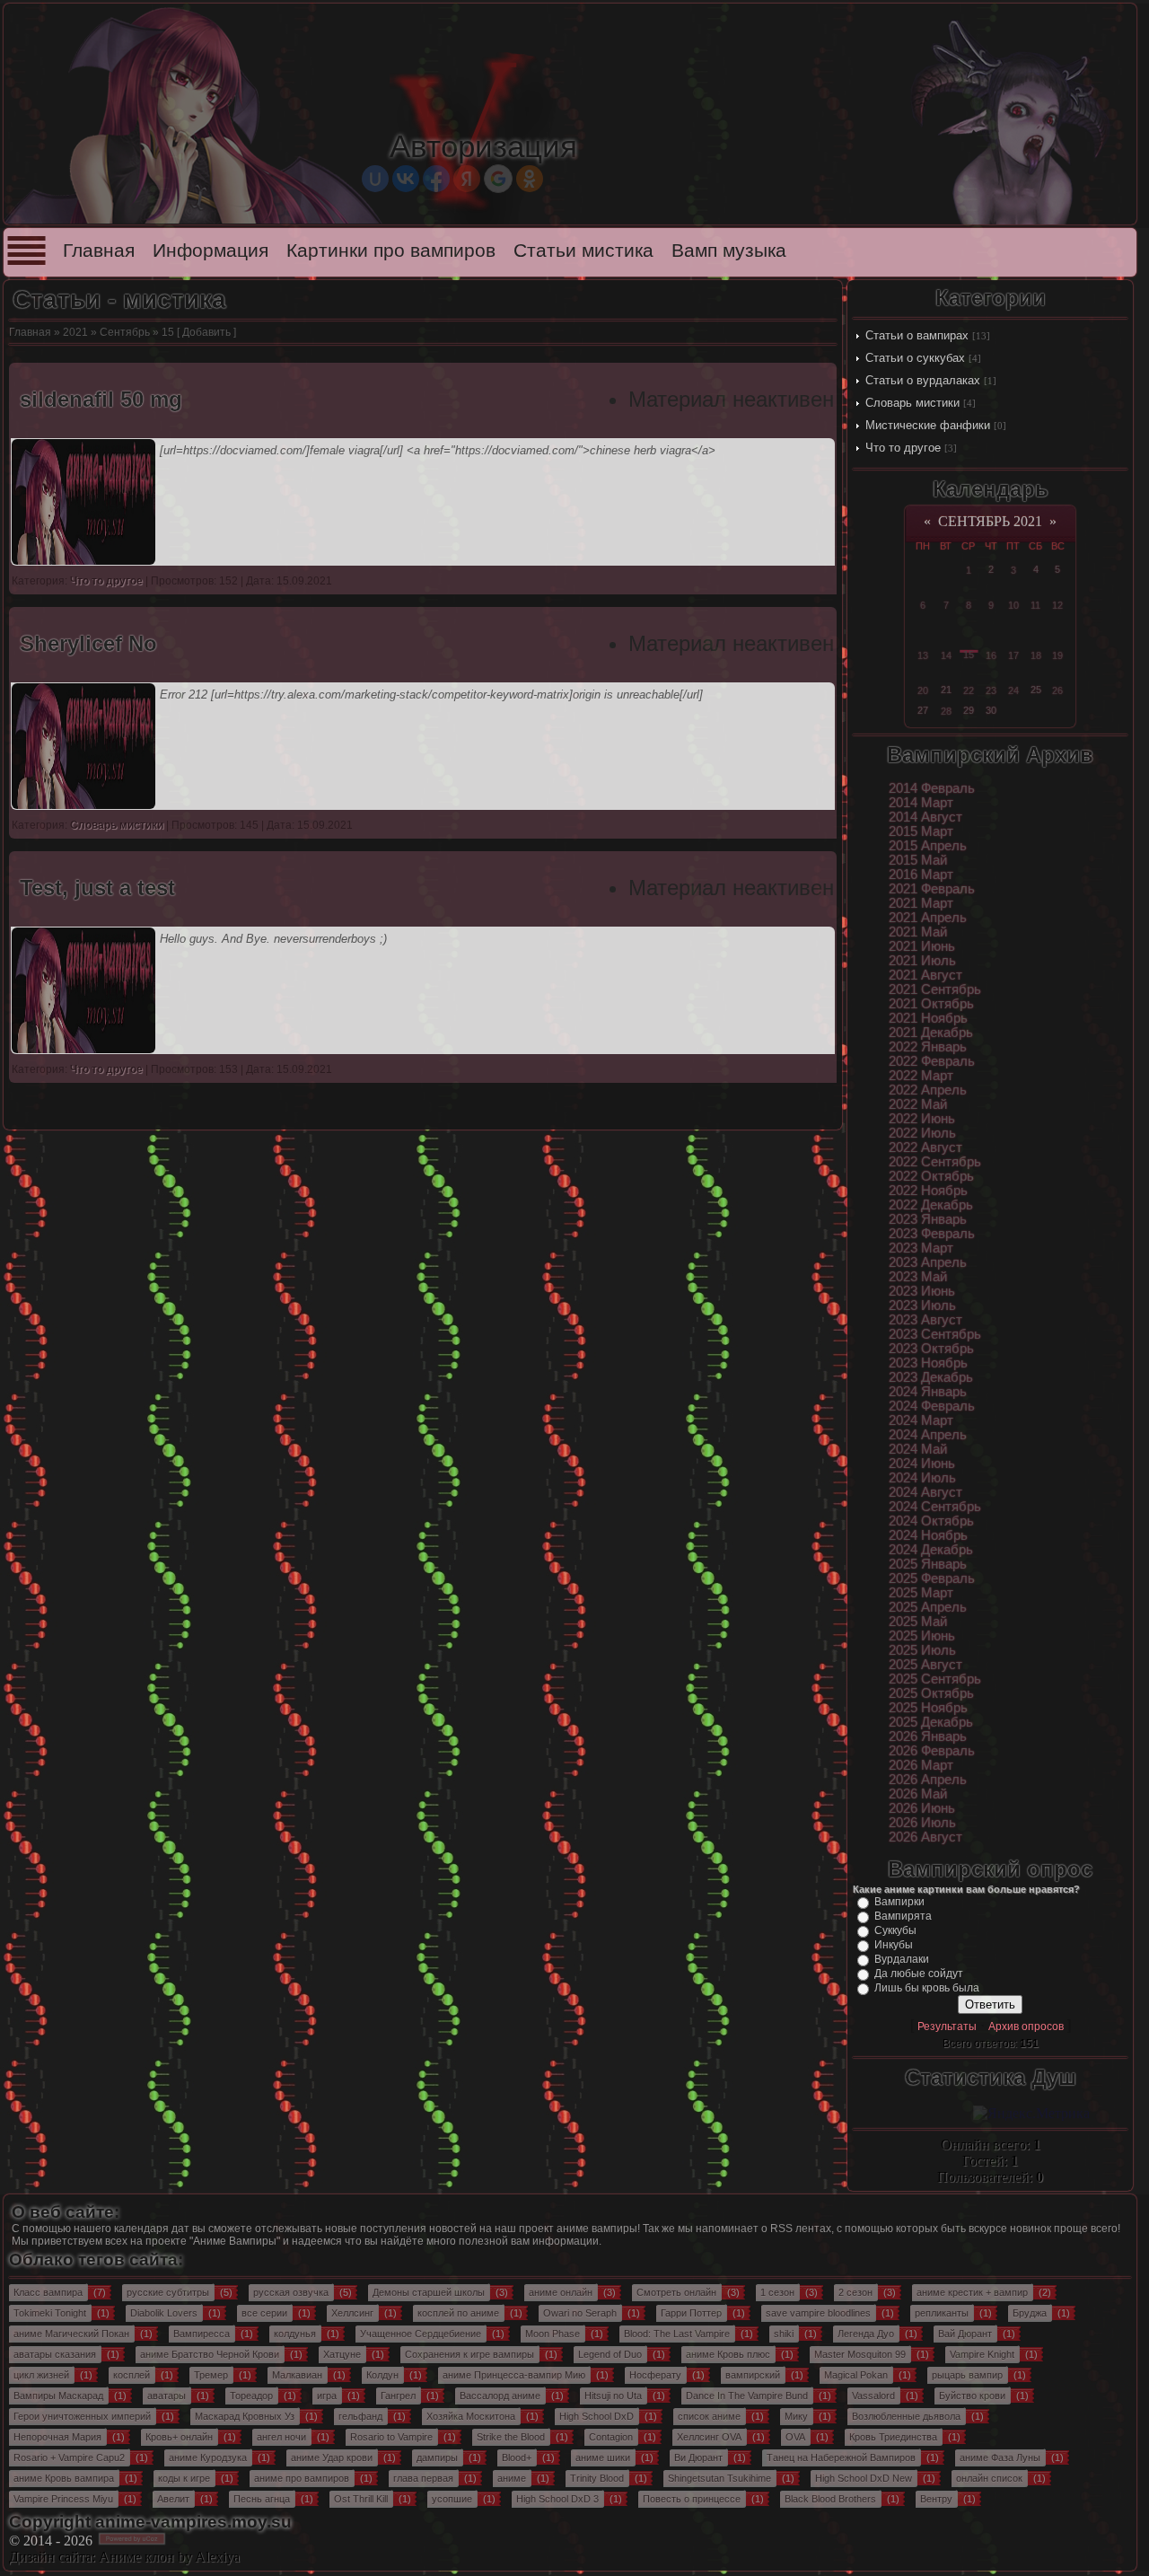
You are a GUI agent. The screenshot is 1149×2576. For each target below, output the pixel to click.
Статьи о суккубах (915, 358)
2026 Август (925, 1837)
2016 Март (921, 875)
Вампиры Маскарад (58, 2396)
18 (1036, 655)
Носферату (655, 2375)
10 (1013, 605)
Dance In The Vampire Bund (747, 2396)
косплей (132, 2375)
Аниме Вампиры (235, 2241)
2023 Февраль (932, 1234)
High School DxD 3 (557, 2499)
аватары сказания (55, 2354)
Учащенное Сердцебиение (421, 2334)
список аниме (709, 2416)
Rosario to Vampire (391, 2437)
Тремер (211, 2375)
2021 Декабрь (931, 1033)
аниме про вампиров (302, 2478)
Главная (99, 251)
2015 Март (921, 831)
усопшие (452, 2499)
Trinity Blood (597, 2478)
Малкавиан (297, 2375)
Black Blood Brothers (830, 2499)
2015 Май (918, 860)
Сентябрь (125, 332)
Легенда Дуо (866, 2334)
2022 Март (921, 1076)
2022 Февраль (932, 1061)
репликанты (942, 2313)
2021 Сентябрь (935, 989)
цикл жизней (41, 2375)
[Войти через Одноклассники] (530, 179)
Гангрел (398, 2396)
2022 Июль (922, 1133)
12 (1057, 605)
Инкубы (894, 1945)
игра (327, 2396)
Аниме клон (136, 2557)
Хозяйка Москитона (471, 2416)
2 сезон (855, 2292)
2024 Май (918, 1449)
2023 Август (925, 1320)
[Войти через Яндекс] (467, 179)
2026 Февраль (932, 1751)
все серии (264, 2313)
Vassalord (873, 2396)
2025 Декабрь (931, 1722)
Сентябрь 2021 (990, 521)
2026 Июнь (922, 1808)
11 (1035, 605)
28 (946, 711)
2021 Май (918, 932)
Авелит (173, 2499)
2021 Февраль (932, 889)
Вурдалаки (902, 1959)
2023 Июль (922, 1306)
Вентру (936, 2499)
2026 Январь (928, 1736)
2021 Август (925, 975)
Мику (796, 2416)
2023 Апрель (928, 1262)
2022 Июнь (922, 1119)
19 (1057, 655)
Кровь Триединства (893, 2437)
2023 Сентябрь (935, 1334)
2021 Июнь (922, 946)
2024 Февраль (932, 1406)
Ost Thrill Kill (361, 2499)
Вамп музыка (729, 251)
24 (1013, 690)
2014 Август (925, 817)
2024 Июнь (922, 1464)
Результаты (947, 2027)
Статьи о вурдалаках (923, 380)
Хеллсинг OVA (709, 2437)
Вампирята (903, 1916)
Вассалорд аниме (500, 2396)
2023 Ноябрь (928, 1363)
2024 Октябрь (931, 1521)
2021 (75, 332)
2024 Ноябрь (928, 1535)
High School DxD (596, 2416)
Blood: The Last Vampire (677, 2334)
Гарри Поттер (691, 2313)
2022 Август (925, 1147)
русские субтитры (168, 2292)
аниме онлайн (561, 2292)
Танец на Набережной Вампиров (841, 2457)
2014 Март (921, 803)
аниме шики (603, 2457)
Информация (211, 251)
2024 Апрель (928, 1435)
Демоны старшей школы (429, 2292)
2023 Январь (928, 1219)
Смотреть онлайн (676, 2292)
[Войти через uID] (375, 179)
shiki (784, 2334)
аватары (167, 2396)
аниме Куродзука (208, 2457)
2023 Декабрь (931, 1377)
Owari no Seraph (580, 2313)
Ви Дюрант (698, 2457)
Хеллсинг (352, 2313)
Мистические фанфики (928, 425)
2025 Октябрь (931, 1693)
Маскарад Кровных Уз (245, 2416)
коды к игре (184, 2478)
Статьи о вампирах (917, 335)
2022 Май (918, 1104)
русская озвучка (291, 2292)
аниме (512, 2478)
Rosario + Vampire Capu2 (69, 2457)
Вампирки (899, 1902)
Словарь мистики (912, 403)
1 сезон (777, 2292)
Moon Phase (553, 2334)
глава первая (423, 2478)
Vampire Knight (982, 2354)
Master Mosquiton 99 (860, 2354)
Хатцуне (342, 2354)
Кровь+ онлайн (179, 2437)
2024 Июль (922, 1478)
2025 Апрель (928, 1607)
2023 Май (918, 1277)
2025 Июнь (922, 1636)
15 (969, 655)
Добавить (206, 332)
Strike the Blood (511, 2437)
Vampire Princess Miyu (63, 2499)
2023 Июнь (922, 1291)
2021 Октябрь (931, 1004)
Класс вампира (48, 2292)
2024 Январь (928, 1392)
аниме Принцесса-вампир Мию (514, 2375)
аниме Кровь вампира (64, 2478)
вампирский (753, 2375)
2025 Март (921, 1593)
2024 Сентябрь (935, 1507)
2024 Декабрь (931, 1550)
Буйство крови (972, 2396)
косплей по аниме (458, 2313)
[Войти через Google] (498, 179)
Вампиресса (202, 2334)
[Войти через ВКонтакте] (406, 179)
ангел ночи (281, 2437)
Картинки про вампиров (391, 251)
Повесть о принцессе (692, 2499)
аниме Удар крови (332, 2457)
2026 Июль (922, 1823)
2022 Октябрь (931, 1176)
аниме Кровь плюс (728, 2354)
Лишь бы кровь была (927, 1988)
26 (1057, 690)
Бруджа (1030, 2313)
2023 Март (921, 1248)
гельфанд (360, 2416)
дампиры (437, 2457)
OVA (795, 2437)
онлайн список (989, 2478)
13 (923, 655)
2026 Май (918, 1794)
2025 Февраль (932, 1578)
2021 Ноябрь (928, 1018)
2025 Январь (928, 1564)
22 (969, 690)
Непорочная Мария (57, 2437)
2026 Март (921, 1765)
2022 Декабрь (931, 1205)
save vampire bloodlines (818, 2313)
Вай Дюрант (965, 2334)
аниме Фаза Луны (1000, 2457)
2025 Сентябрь (935, 1679)
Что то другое (903, 448)
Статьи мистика (583, 251)
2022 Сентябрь (935, 1162)
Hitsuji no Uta (613, 2396)
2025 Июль (922, 1650)
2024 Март (921, 1420)
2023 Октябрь (931, 1349)
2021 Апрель (928, 918)
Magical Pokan (856, 2375)
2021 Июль (922, 961)
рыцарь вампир (967, 2375)
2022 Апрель (928, 1090)
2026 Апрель (928, 1780)
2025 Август (925, 1665)
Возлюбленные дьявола (906, 2416)
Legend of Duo (610, 2354)
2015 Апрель (928, 846)
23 (991, 690)
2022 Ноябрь (928, 1191)
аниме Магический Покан (71, 2334)
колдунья (295, 2334)
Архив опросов (1026, 2027)
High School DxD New (864, 2478)
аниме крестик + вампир (972, 2292)
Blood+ (517, 2457)
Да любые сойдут (919, 1974)
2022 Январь (928, 1047)
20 (923, 690)
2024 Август (925, 1492)
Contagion (611, 2437)
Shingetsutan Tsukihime (719, 2478)
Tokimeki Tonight (50, 2313)
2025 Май (918, 1622)
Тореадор (251, 2396)
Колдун (382, 2375)
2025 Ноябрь (928, 1708)
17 (1013, 655)
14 (946, 655)
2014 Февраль (932, 788)
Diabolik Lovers (164, 2313)
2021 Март (921, 903)
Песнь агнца (262, 2499)
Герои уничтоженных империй (82, 2416)
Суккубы (895, 1930)
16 (991, 655)
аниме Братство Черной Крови (210, 2354)
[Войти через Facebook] (436, 179)
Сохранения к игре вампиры (469, 2354)
